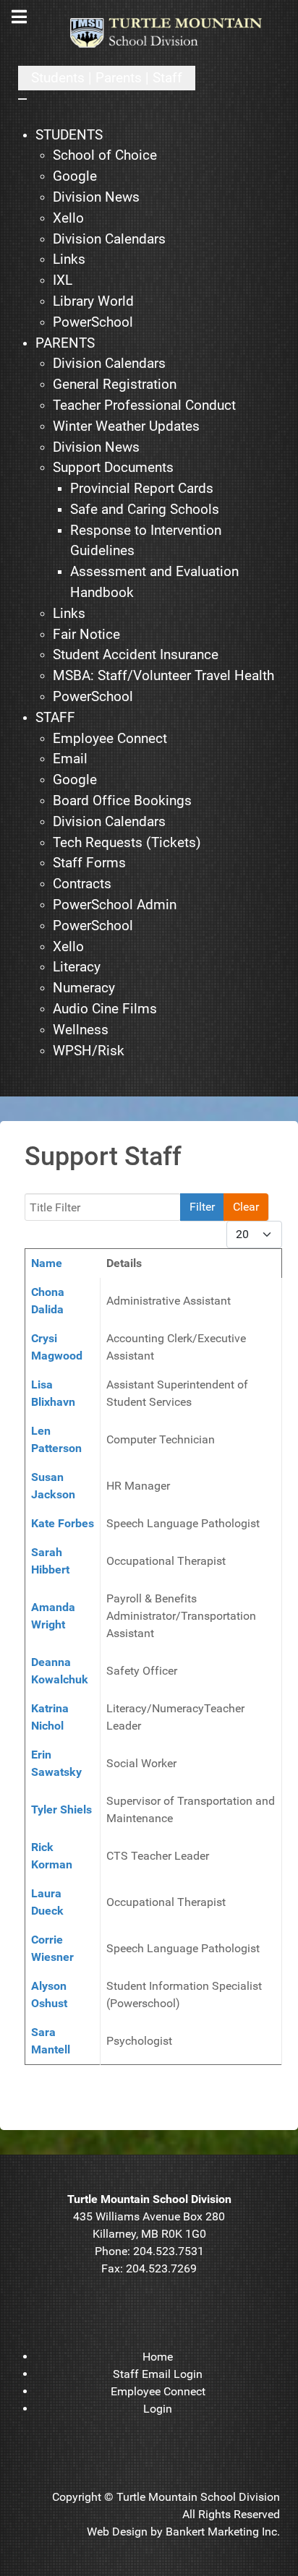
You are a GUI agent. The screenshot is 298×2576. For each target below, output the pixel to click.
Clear (246, 1207)
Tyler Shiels (61, 1809)
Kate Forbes (63, 1523)
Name (47, 1263)
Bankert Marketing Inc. (223, 2532)
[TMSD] (175, 33)
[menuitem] (69, 136)
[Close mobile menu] (22, 99)
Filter (202, 1207)
